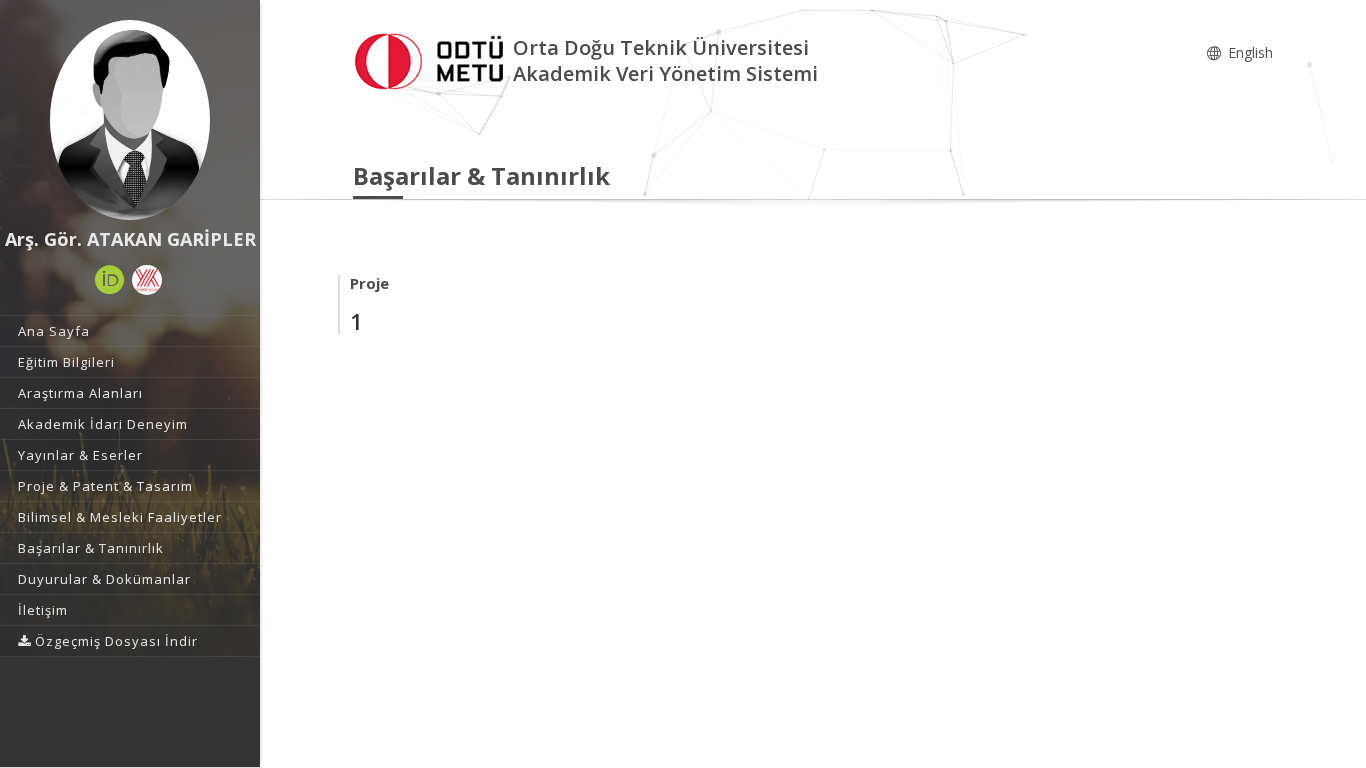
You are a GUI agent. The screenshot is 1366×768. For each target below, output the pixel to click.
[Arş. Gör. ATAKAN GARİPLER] (130, 120)
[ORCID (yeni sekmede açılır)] (110, 280)
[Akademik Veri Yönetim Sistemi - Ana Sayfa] (433, 58)
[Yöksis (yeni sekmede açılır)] (147, 280)
